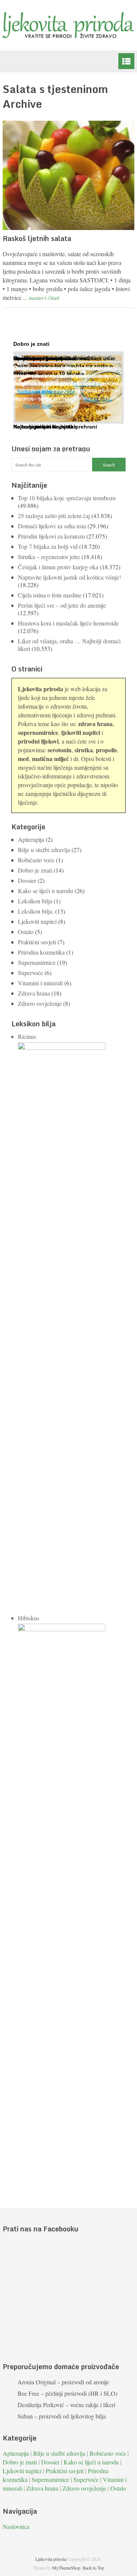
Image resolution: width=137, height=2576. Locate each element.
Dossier (27, 880)
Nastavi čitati (38, 406)
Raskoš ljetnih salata (37, 238)
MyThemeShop (66, 2568)
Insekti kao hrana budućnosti (52, 358)
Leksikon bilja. (36, 911)
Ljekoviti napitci (37, 921)
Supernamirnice (37, 962)
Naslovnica (16, 2526)
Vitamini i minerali (40, 983)
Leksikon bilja (35, 901)
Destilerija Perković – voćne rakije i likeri (66, 2405)
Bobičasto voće (36, 860)
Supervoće (30, 973)
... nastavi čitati (41, 297)
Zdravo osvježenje (40, 1003)
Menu (126, 61)
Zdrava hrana (34, 993)
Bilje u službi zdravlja (44, 850)
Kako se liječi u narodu (45, 891)
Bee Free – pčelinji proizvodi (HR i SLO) (67, 2393)
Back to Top (93, 2568)
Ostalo (26, 932)
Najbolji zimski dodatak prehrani (55, 427)
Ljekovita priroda (51, 2559)
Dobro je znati (35, 870)
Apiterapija (31, 839)
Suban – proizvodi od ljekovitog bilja (62, 2416)
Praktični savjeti (37, 942)
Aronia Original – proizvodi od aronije (63, 2382)
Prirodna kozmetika (41, 952)
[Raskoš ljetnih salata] (68, 175)
